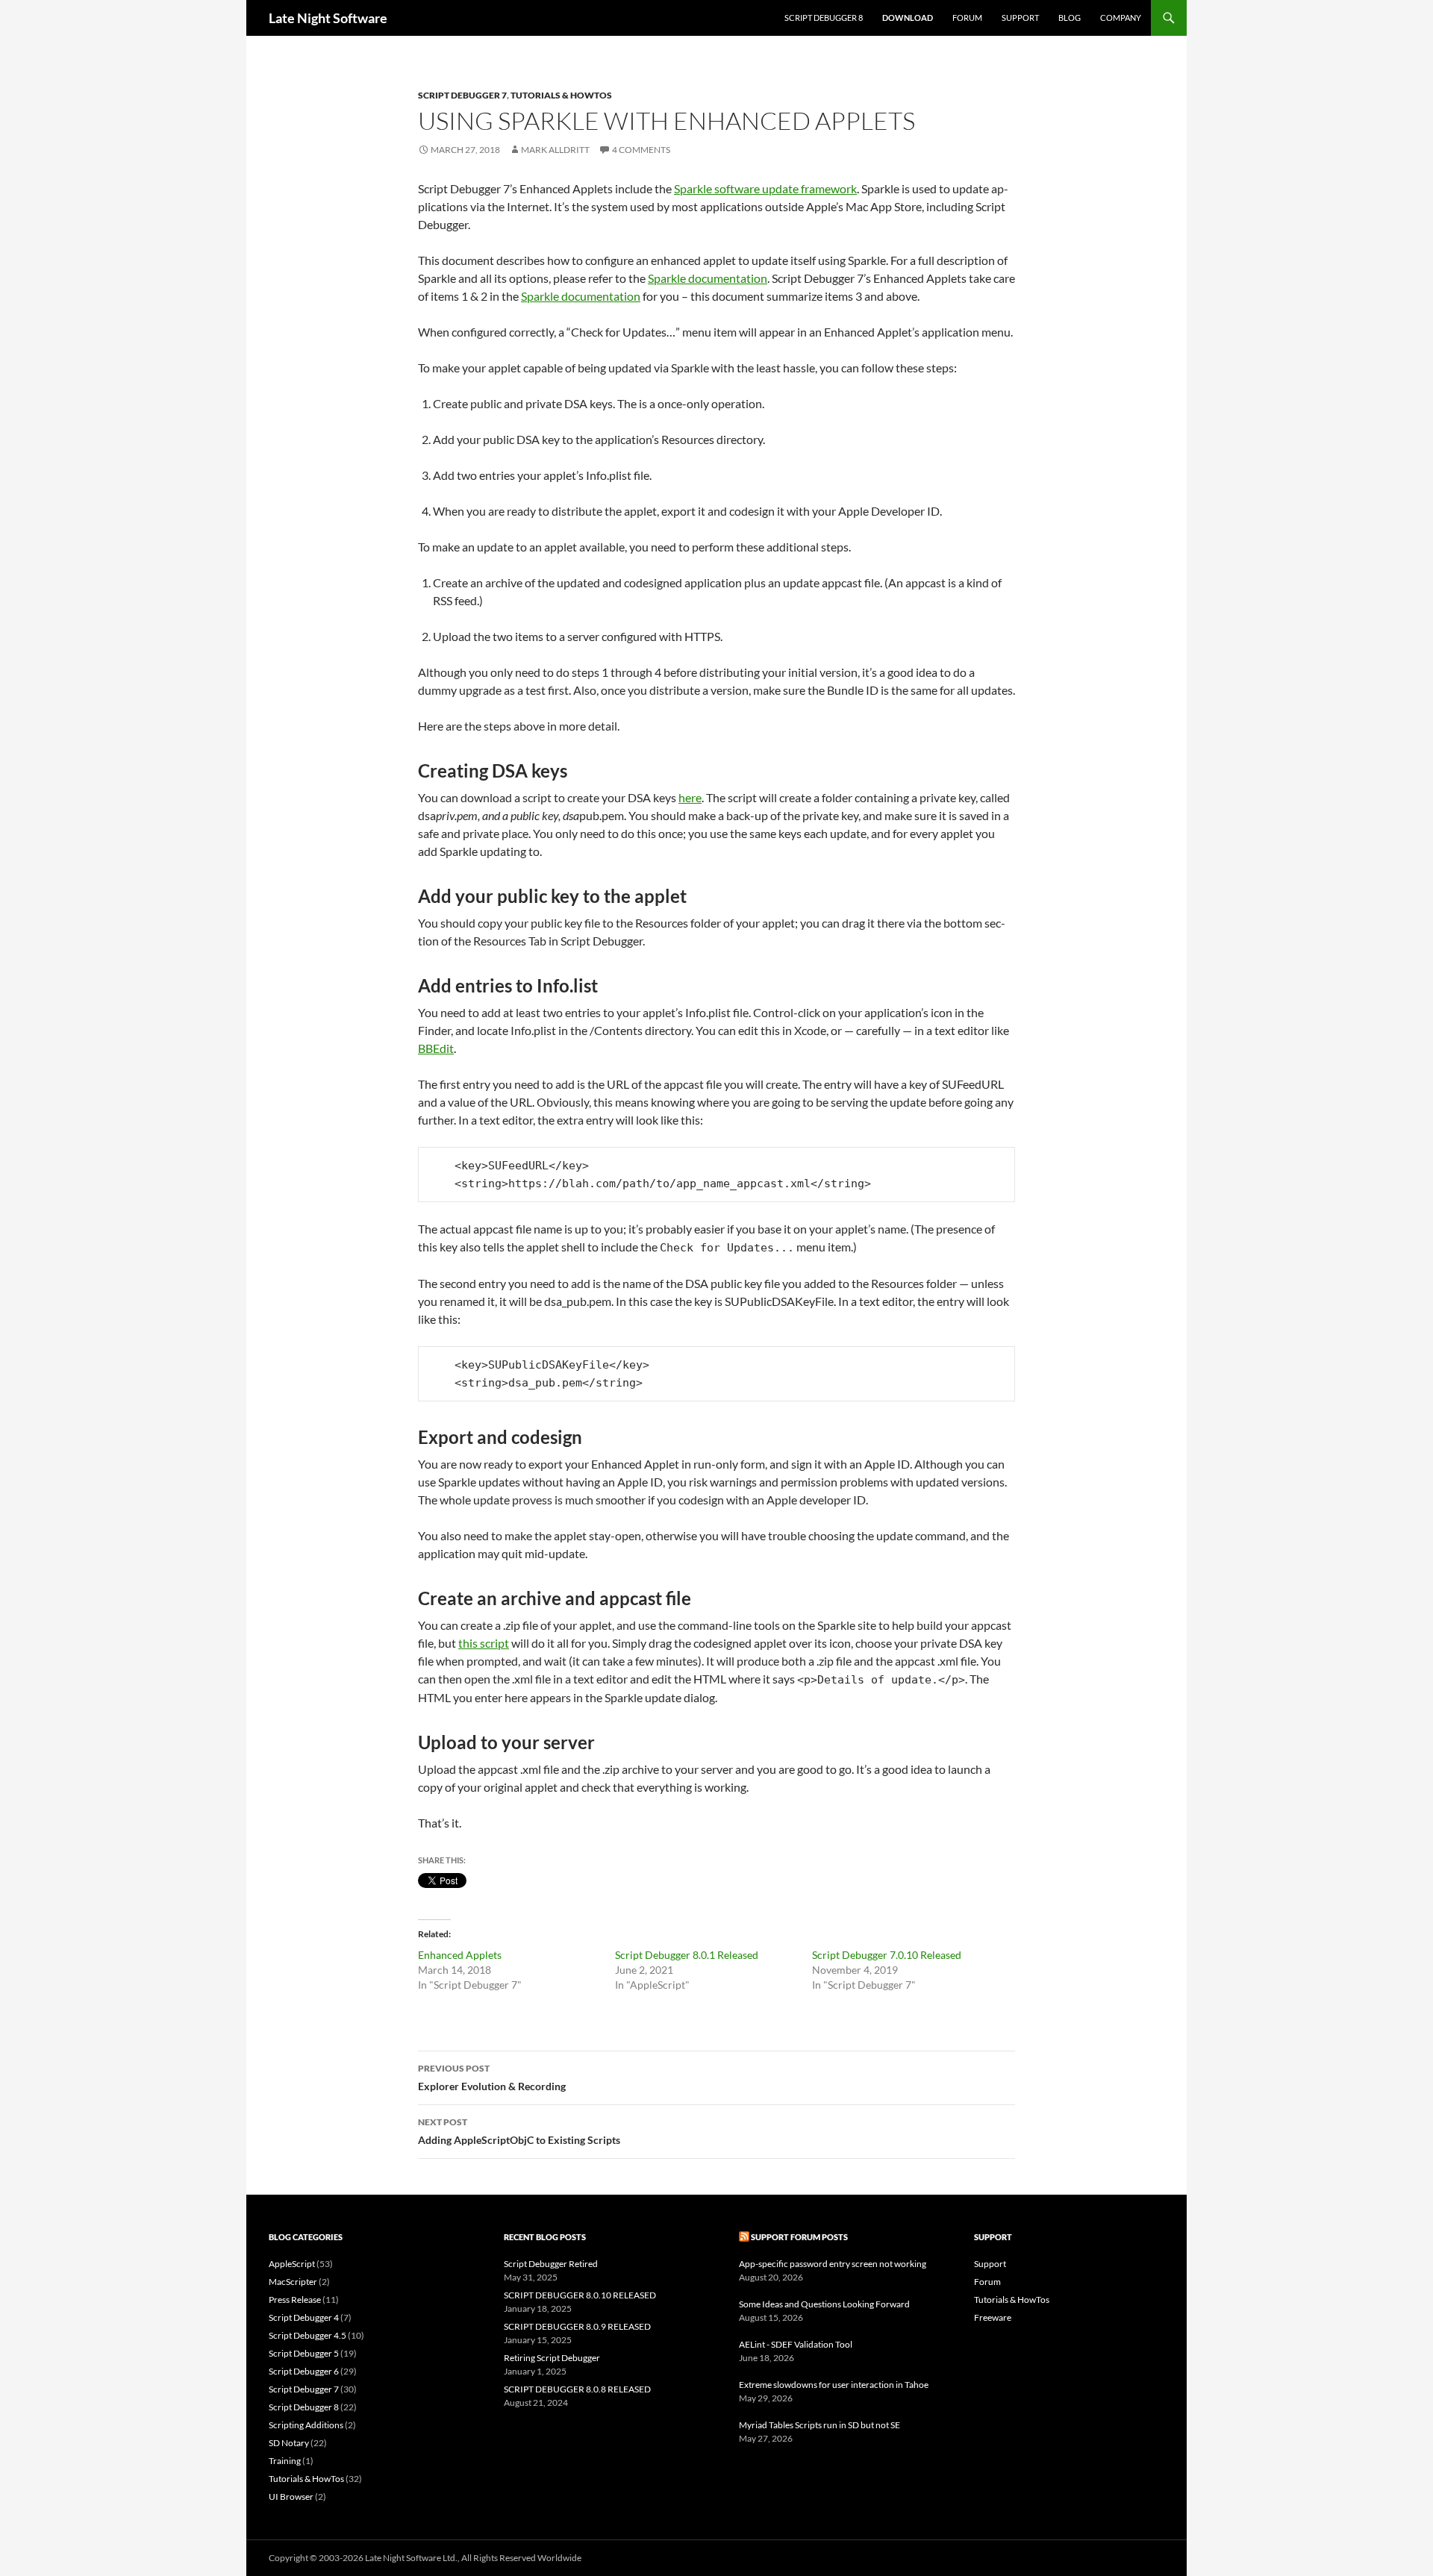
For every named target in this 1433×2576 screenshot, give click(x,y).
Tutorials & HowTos (561, 95)
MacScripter (293, 2282)
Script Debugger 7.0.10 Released (887, 1955)
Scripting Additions (306, 2425)
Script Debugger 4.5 (307, 2335)
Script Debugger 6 (304, 2371)
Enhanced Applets (460, 1955)
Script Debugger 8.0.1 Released (687, 1955)
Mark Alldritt (555, 150)
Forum (967, 18)
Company (1121, 18)
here (690, 797)
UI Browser (291, 2497)
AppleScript (292, 2264)
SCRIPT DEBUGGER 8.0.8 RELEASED (577, 2389)
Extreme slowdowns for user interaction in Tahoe (834, 2385)
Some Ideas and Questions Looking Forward (824, 2304)
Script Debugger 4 (304, 2317)
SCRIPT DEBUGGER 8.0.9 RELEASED (577, 2326)
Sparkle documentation (708, 278)
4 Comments (641, 150)
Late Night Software (328, 18)
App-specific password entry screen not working (833, 2264)
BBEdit (436, 1048)
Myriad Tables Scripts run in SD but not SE (819, 2425)
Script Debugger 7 (462, 95)
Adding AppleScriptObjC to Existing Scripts (519, 2131)
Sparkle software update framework (765, 188)
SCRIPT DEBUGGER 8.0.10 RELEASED (580, 2295)
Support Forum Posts (799, 2237)
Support (1020, 18)
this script (484, 1643)
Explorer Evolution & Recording (492, 2078)
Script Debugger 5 (304, 2353)
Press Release (295, 2300)
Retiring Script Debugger (552, 2358)
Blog (1070, 18)
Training (285, 2461)
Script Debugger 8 (824, 18)
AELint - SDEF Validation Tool (796, 2344)
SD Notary (289, 2443)
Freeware (993, 2317)
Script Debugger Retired (551, 2264)
